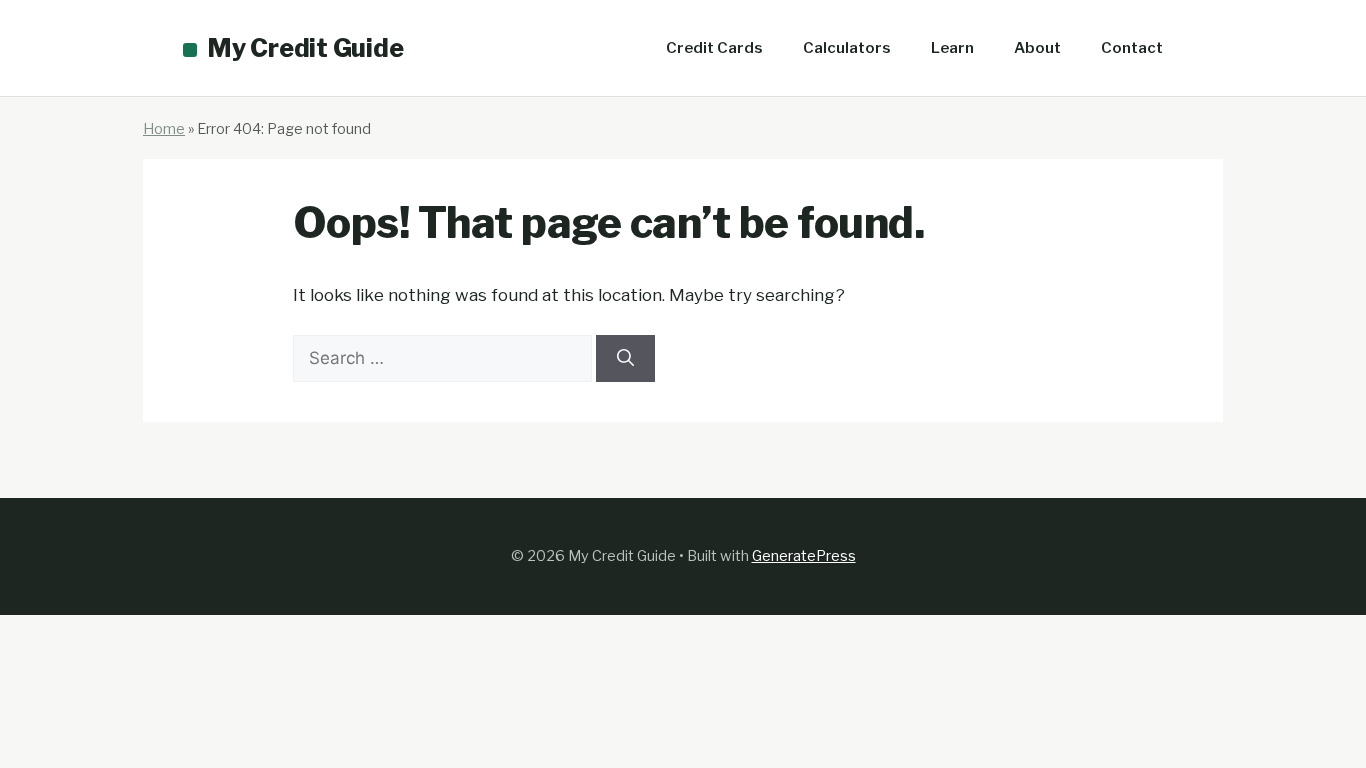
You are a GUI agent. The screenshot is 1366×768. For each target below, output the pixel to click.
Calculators (847, 48)
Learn (952, 48)
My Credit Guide (305, 48)
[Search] (625, 359)
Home (164, 129)
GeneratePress (804, 556)
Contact (1132, 48)
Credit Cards (714, 48)
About (1037, 48)
